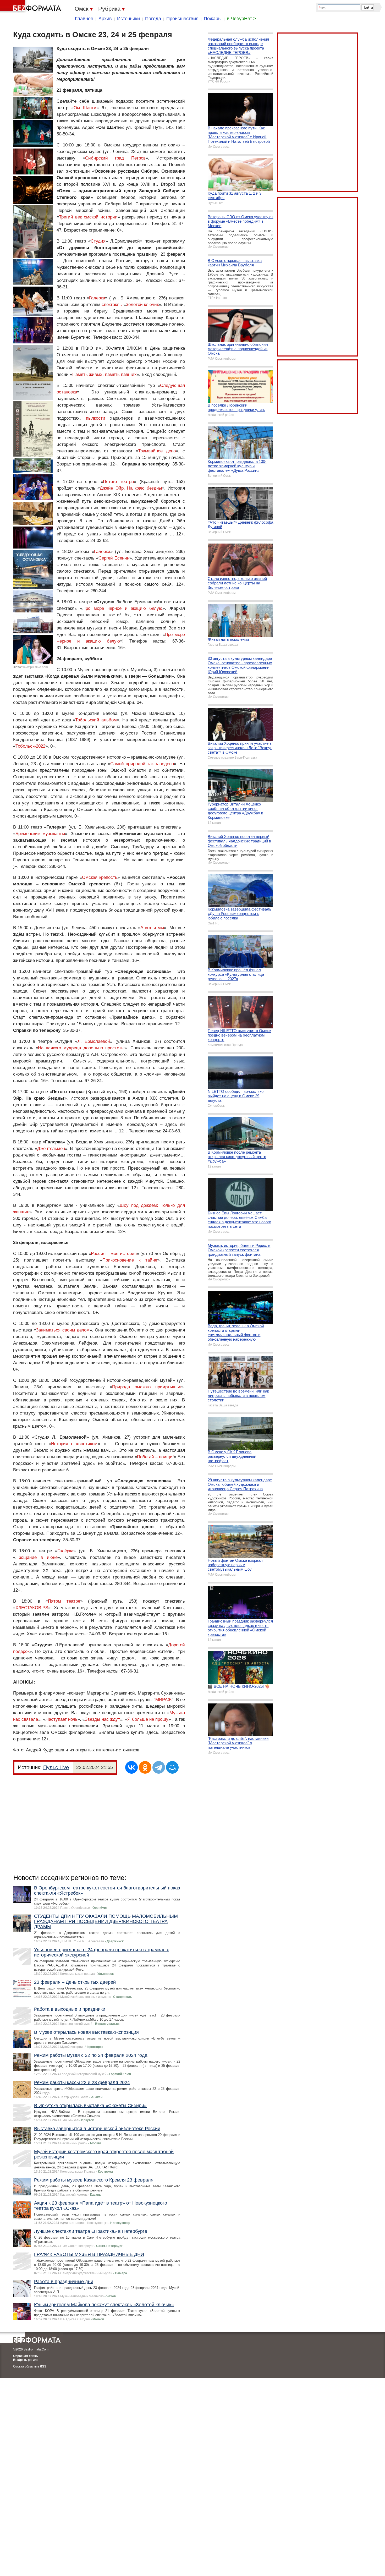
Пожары (213, 19)
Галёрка (65, 1551)
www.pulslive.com (35, 667)
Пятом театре (64, 1601)
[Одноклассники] (145, 1767)
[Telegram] (159, 1767)
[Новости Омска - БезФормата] (31, 7)
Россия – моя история (114, 1254)
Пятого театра (118, 482)
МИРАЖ (164, 1700)
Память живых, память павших (104, 374)
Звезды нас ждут (102, 1719)
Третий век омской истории (88, 217)
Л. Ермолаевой (94, 1041)
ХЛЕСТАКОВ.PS (32, 1608)
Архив (105, 19)
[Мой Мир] (172, 1767)
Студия (98, 241)
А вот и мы (152, 928)
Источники (128, 19)
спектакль (112, 305)
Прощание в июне (37, 1557)
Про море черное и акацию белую (122, 608)
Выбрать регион (26, 2360)
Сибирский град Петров (115, 158)
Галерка (97, 298)
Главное (84, 19)
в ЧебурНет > (241, 19)
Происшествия (182, 19)
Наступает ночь (62, 1719)
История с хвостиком (74, 1444)
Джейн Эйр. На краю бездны (131, 488)
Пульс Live (56, 1767)
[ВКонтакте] (131, 1767)
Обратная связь (25, 2356)
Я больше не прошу (148, 1719)
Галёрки (102, 552)
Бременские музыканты (40, 834)
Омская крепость (100, 877)
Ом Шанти (85, 108)
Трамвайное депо (157, 451)
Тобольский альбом (96, 720)
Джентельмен (51, 1149)
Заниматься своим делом (63, 1330)
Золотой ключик (142, 305)
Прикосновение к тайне (130, 1260)
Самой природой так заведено (142, 764)
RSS (43, 2366)
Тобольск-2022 (30, 746)
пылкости (96, 418)
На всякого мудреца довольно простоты (81, 1048)
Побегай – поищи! (155, 1457)
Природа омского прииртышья (147, 1387)
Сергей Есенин (114, 558)
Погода (153, 19)
